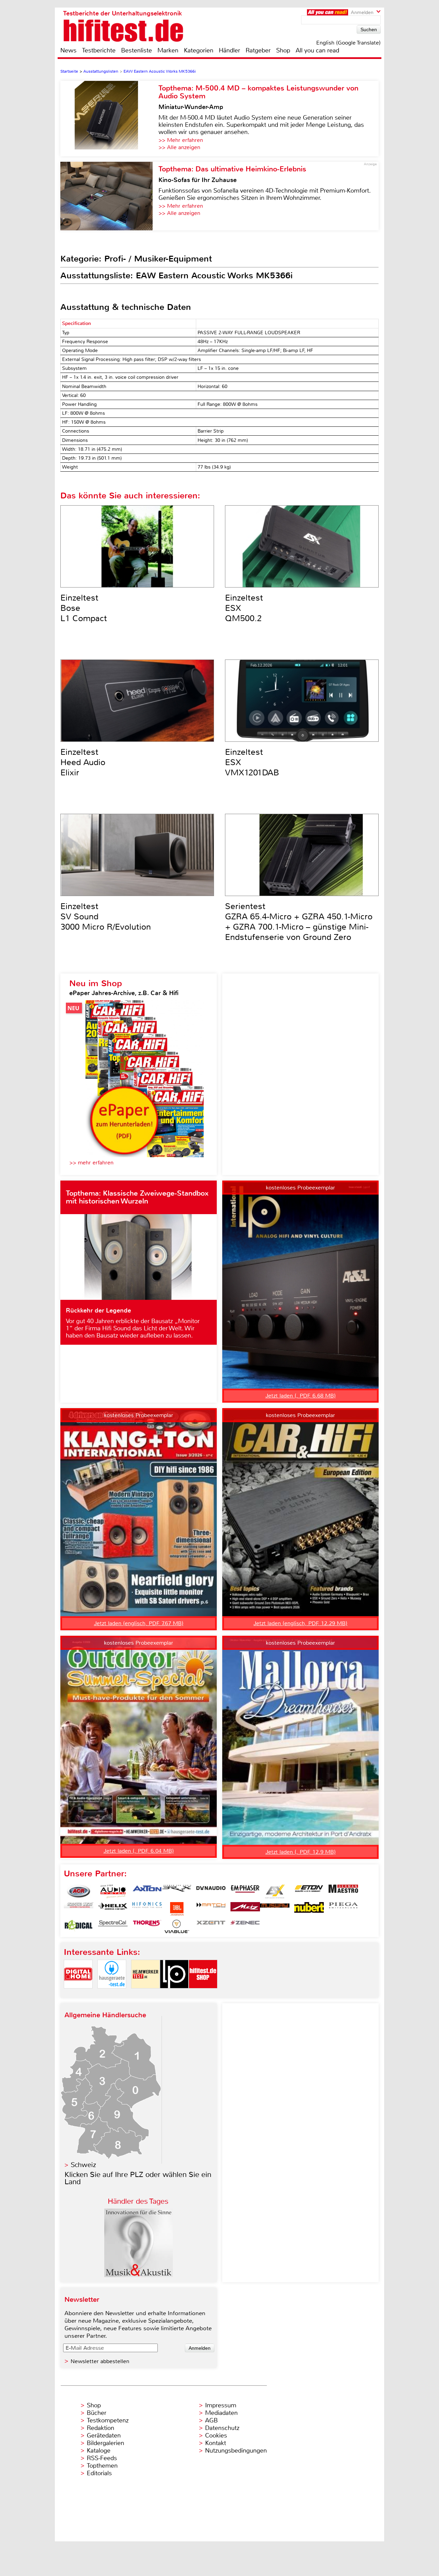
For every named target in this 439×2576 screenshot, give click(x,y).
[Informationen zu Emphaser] (245, 1891)
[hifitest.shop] (203, 1994)
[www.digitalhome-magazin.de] (78, 1994)
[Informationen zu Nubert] (309, 1909)
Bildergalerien (105, 2443)
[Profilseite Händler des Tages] (139, 2275)
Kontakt (216, 2443)
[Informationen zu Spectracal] (113, 1926)
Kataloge (99, 2451)
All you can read (317, 50)
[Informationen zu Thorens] (147, 1926)
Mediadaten (221, 2413)
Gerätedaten (104, 2435)
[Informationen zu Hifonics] (147, 1909)
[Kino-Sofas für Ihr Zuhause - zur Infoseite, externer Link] (109, 196)
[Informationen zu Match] (211, 1909)
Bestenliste (137, 50)
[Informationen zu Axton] (147, 1891)
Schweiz (83, 2165)
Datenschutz (222, 2428)
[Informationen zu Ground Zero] (79, 1909)
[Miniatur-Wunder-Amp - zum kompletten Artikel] (109, 119)
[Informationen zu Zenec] (245, 1926)
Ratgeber (258, 50)
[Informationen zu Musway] (275, 1909)
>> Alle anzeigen (179, 147)
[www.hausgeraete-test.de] (112, 1994)
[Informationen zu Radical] (79, 1926)
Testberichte (99, 50)
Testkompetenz (108, 2420)
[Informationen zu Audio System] (113, 1891)
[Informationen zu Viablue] (177, 1926)
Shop (283, 50)
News (68, 50)
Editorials (99, 2473)
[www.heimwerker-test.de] (145, 1994)
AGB (211, 2420)
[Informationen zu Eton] (309, 1891)
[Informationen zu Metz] (245, 1909)
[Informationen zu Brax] (177, 1891)
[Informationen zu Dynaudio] (211, 1891)
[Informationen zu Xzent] (211, 1926)
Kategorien (199, 50)
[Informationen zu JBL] (177, 1909)
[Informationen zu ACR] (79, 1891)
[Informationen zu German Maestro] (343, 1891)
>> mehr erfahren (91, 1163)
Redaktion (100, 2428)
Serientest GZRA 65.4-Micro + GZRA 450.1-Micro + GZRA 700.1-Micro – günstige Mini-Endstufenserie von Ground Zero (299, 922)
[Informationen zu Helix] (113, 1909)
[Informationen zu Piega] (343, 1909)
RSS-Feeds (102, 2458)
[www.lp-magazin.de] (174, 1994)
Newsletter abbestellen (100, 2361)
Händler (229, 50)
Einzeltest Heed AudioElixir (83, 762)
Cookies (216, 2435)
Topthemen (102, 2466)
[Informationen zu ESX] (275, 1891)
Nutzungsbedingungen (236, 2451)
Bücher (97, 2413)
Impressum (221, 2405)
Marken (168, 50)
